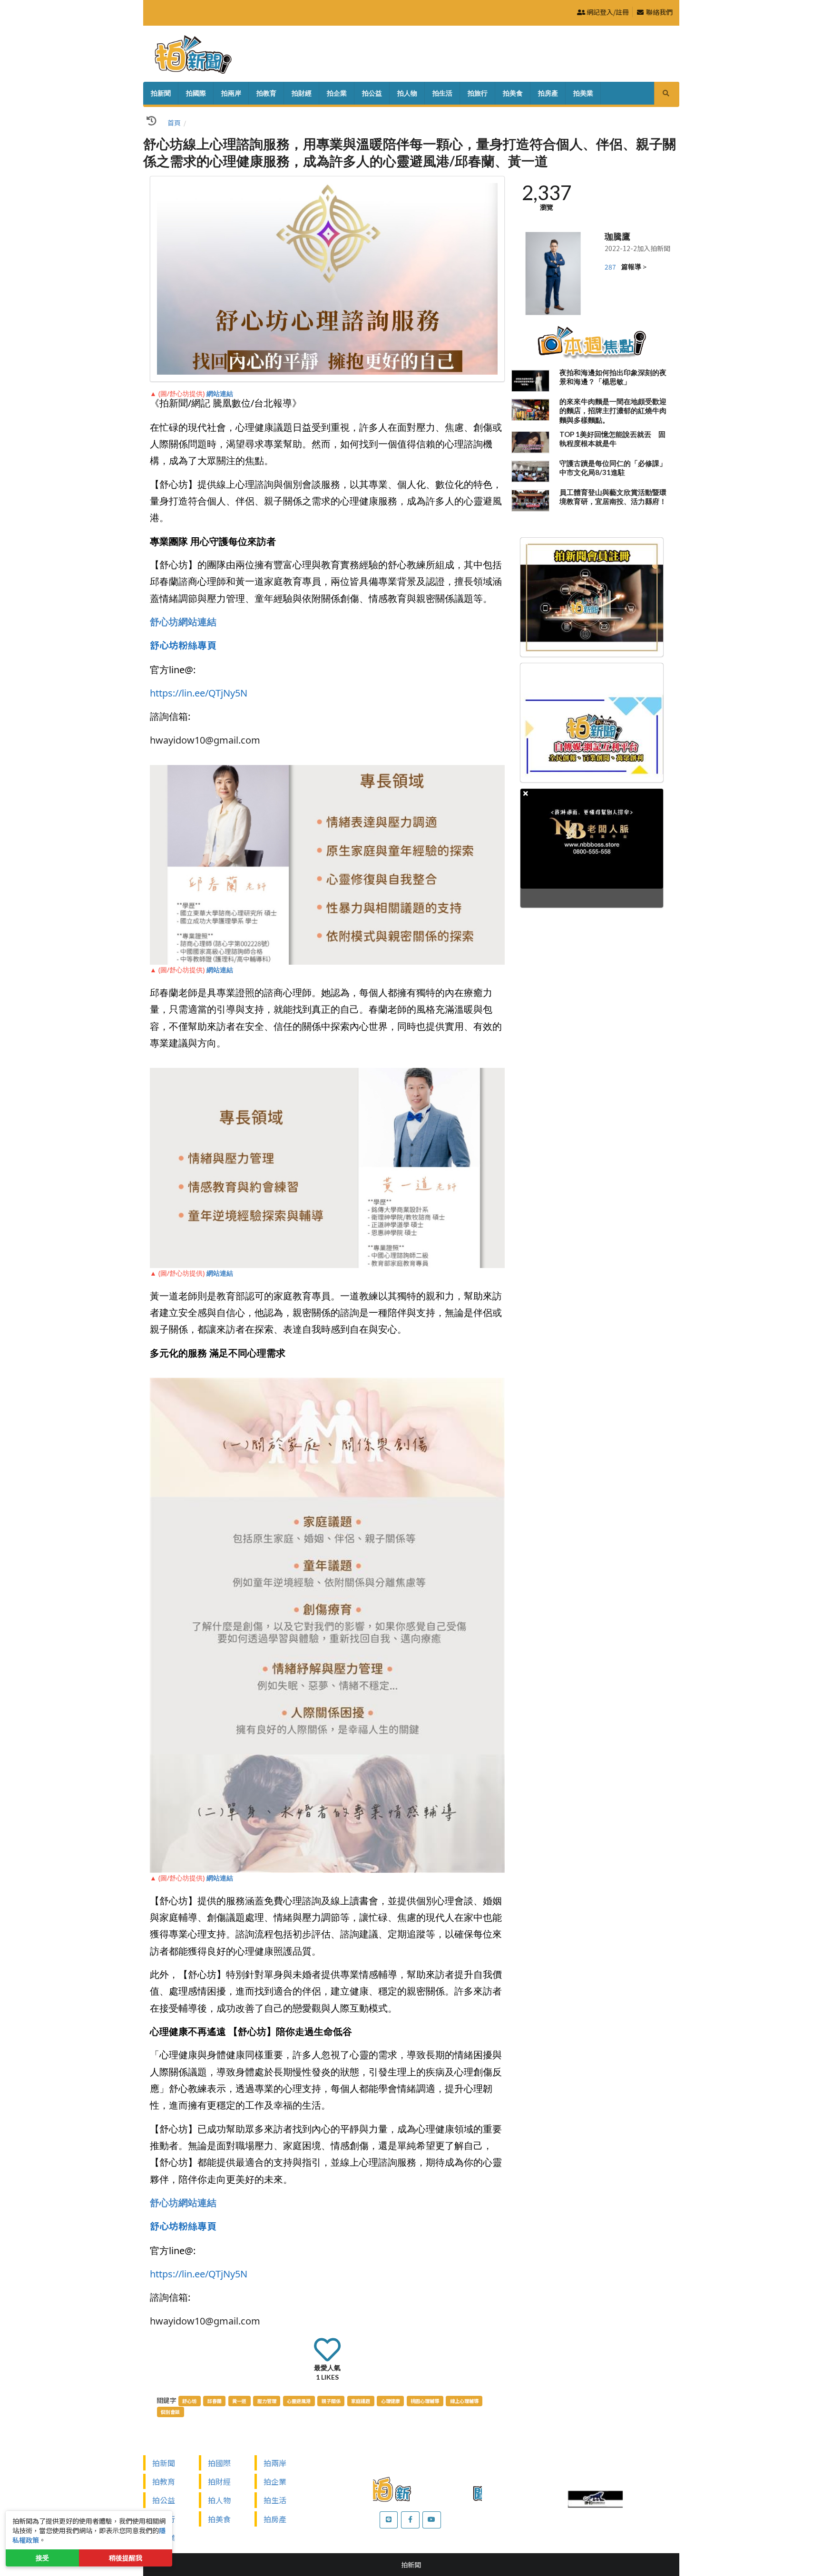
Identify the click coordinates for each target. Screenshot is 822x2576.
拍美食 (513, 93)
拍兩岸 (231, 93)
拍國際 (196, 93)
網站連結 (220, 393)
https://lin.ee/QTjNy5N (199, 693)
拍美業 (583, 93)
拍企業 (337, 93)
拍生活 (442, 93)
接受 (42, 2558)
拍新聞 (161, 93)
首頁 (174, 123)
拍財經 (302, 93)
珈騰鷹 (617, 236)
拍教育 (266, 93)
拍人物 (407, 93)
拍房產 (548, 93)
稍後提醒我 (126, 2558)
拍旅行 (478, 93)
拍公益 (372, 93)
